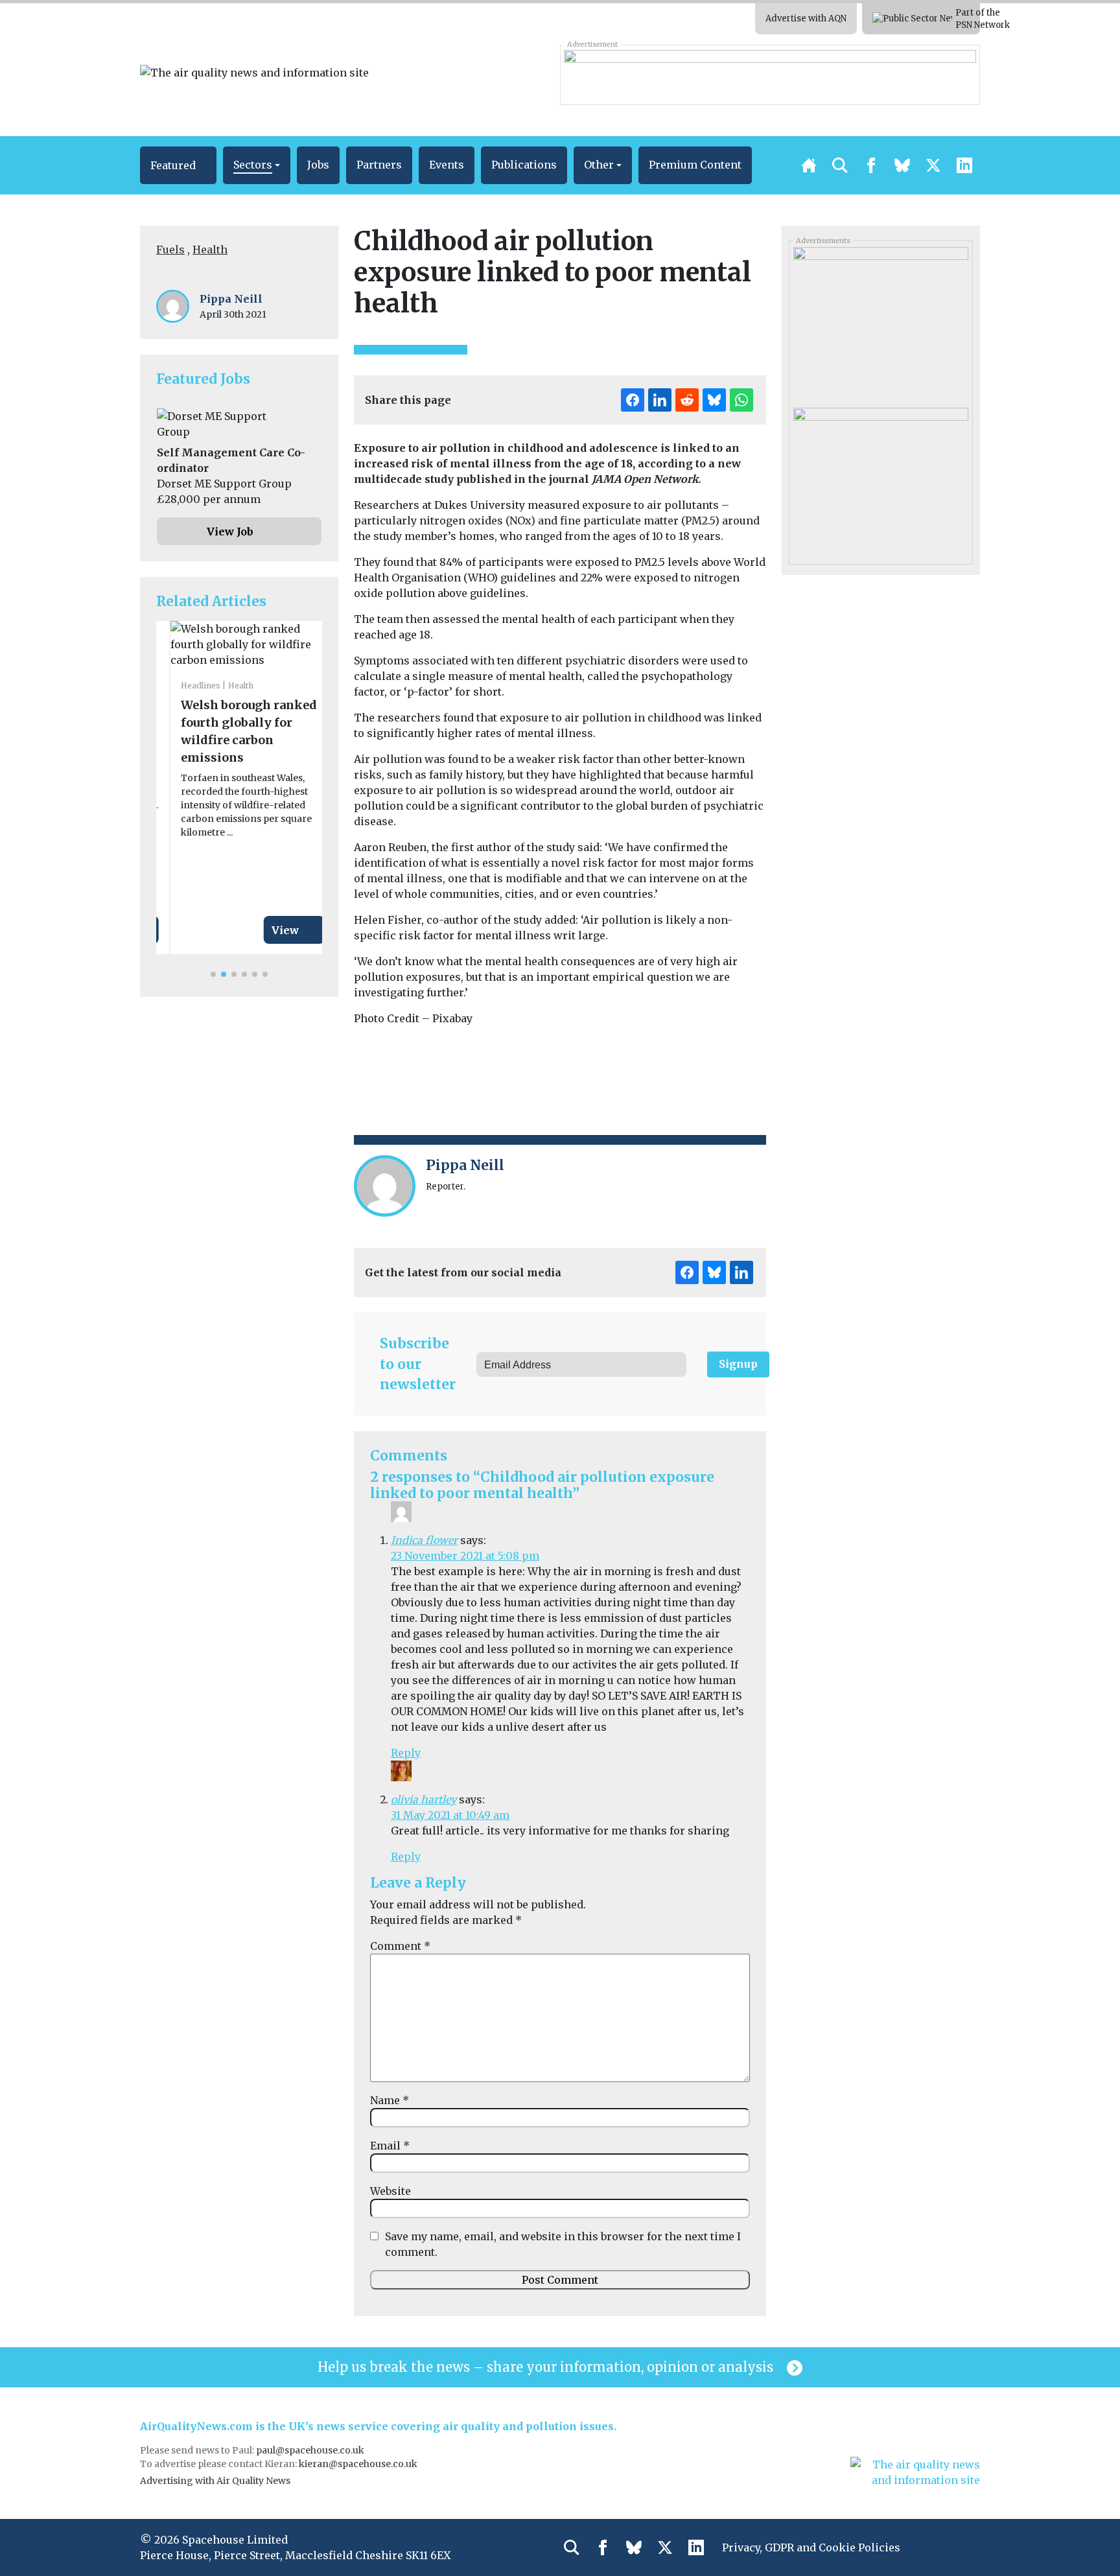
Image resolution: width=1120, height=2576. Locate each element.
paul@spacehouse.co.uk (311, 2450)
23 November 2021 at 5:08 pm (465, 1556)
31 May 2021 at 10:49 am (450, 1815)
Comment (400, 1946)
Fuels (170, 250)
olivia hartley (424, 1799)
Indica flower (424, 1540)
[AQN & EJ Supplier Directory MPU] (881, 480)
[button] (178, 165)
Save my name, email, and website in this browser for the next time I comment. (563, 2244)
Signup (738, 1364)
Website (391, 2191)
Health (210, 250)
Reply (406, 1753)
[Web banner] (770, 75)
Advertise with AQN (806, 18)
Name (390, 2100)
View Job (230, 532)
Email (390, 2146)
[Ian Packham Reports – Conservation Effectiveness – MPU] (881, 319)
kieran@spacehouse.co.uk (358, 2464)
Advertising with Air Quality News (215, 2481)
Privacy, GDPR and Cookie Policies (811, 2547)
